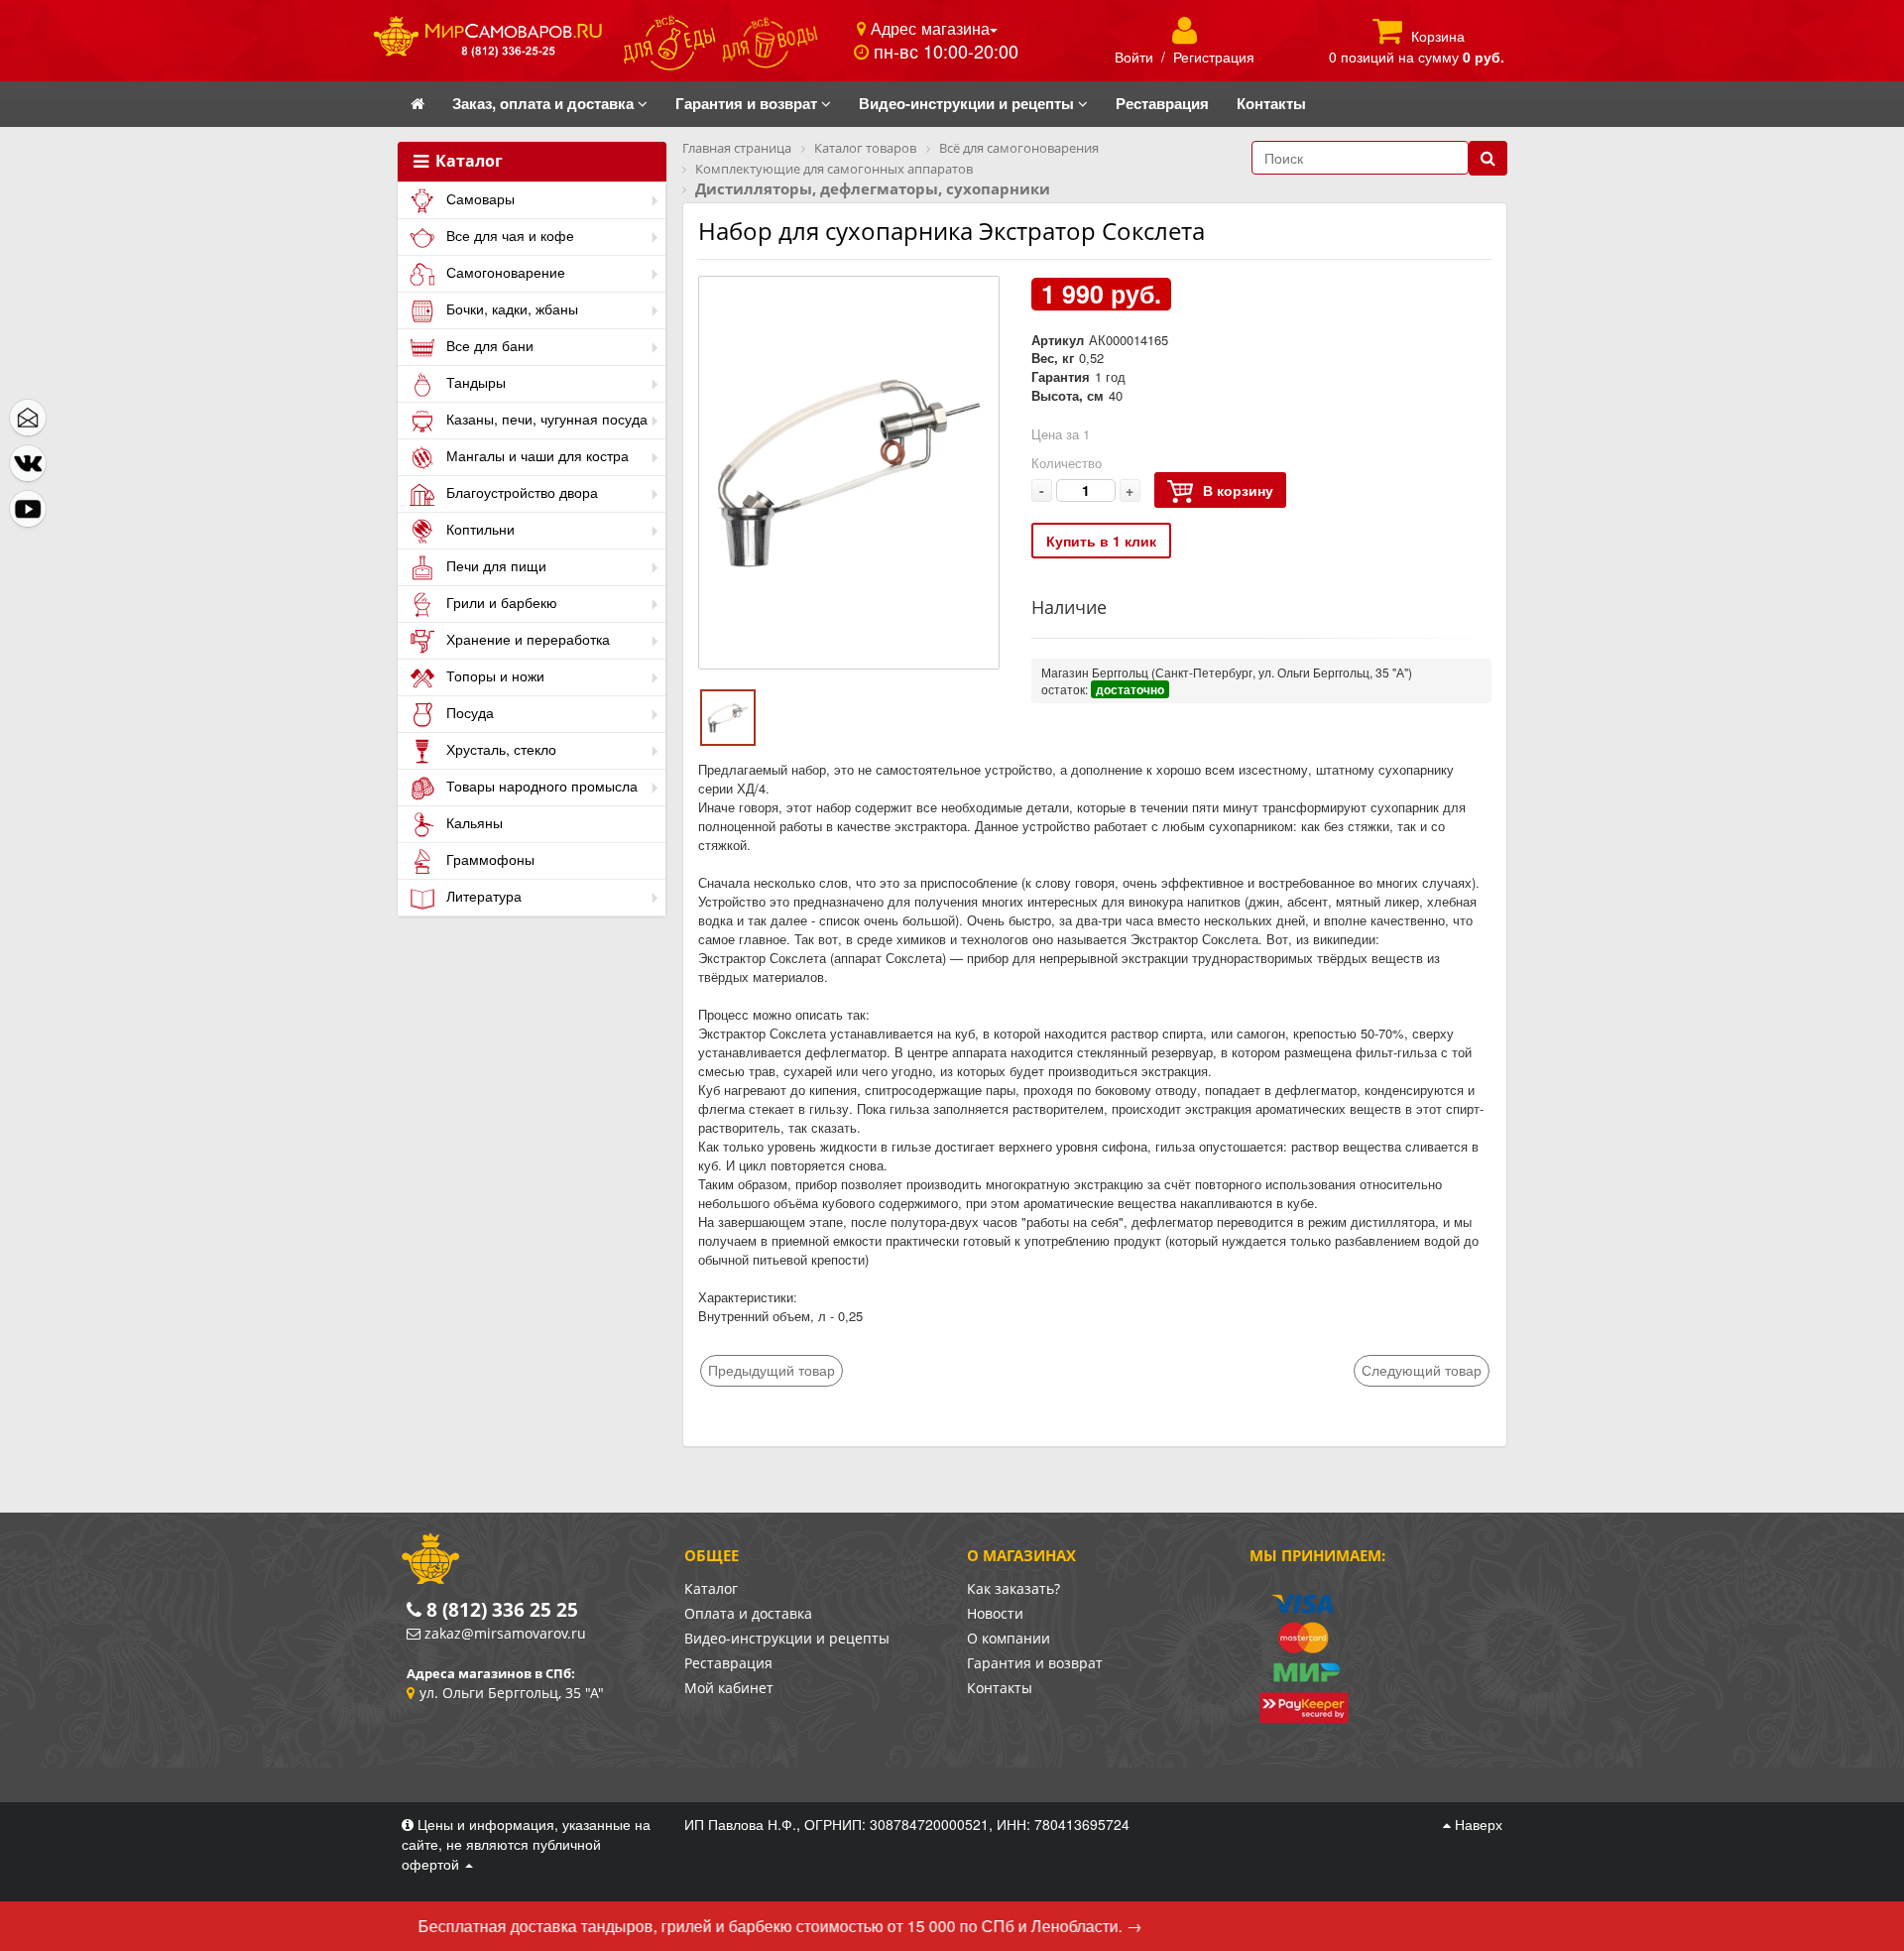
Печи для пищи (494, 565)
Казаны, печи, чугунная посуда (545, 419)
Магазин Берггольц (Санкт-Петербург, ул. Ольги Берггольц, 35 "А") (1227, 672)
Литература (482, 896)
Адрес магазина (928, 28)
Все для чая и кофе (508, 235)
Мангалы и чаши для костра (535, 455)
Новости (995, 1613)
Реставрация (728, 1663)
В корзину (1238, 490)
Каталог (467, 162)
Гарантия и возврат (1035, 1663)
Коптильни (478, 529)
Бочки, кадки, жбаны (510, 308)
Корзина (1438, 36)
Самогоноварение (504, 272)
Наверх (1477, 1824)
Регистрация (1214, 57)
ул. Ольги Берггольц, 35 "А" (512, 1693)
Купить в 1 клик (1101, 541)
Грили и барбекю (500, 602)
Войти (1134, 57)
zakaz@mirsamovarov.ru (505, 1633)
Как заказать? (1013, 1588)
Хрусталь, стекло (499, 749)
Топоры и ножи (493, 675)
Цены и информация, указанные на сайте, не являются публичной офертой (526, 1844)
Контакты (1000, 1688)
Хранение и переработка (526, 639)
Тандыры (474, 382)
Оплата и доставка (748, 1613)
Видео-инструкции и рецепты (787, 1638)
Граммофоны (488, 859)
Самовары (478, 198)
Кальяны (473, 822)
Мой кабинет (729, 1688)
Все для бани (488, 345)
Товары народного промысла (540, 786)
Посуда (468, 712)
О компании (1009, 1638)
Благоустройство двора (520, 492)
